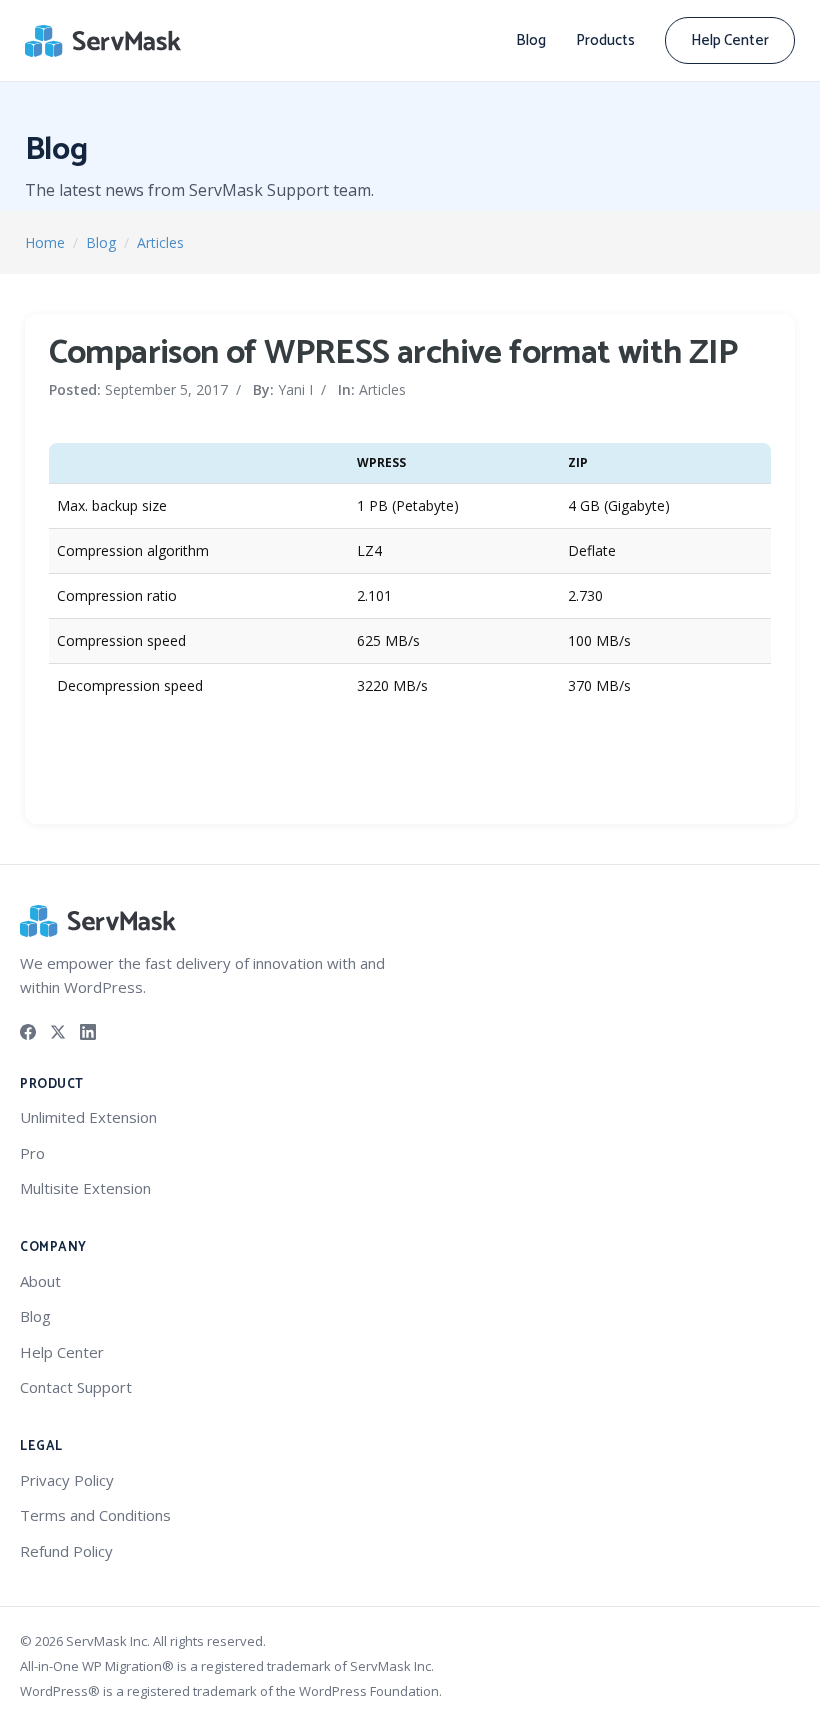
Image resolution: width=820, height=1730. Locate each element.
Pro (32, 1153)
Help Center (730, 40)
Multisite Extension (85, 1188)
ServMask (105, 41)
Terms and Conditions (95, 1515)
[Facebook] (28, 1030)
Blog (531, 40)
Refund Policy (66, 1551)
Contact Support (76, 1387)
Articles (160, 242)
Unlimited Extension (88, 1117)
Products (605, 40)
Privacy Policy (67, 1480)
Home (45, 242)
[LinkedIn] (88, 1030)
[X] (58, 1030)
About (40, 1281)
